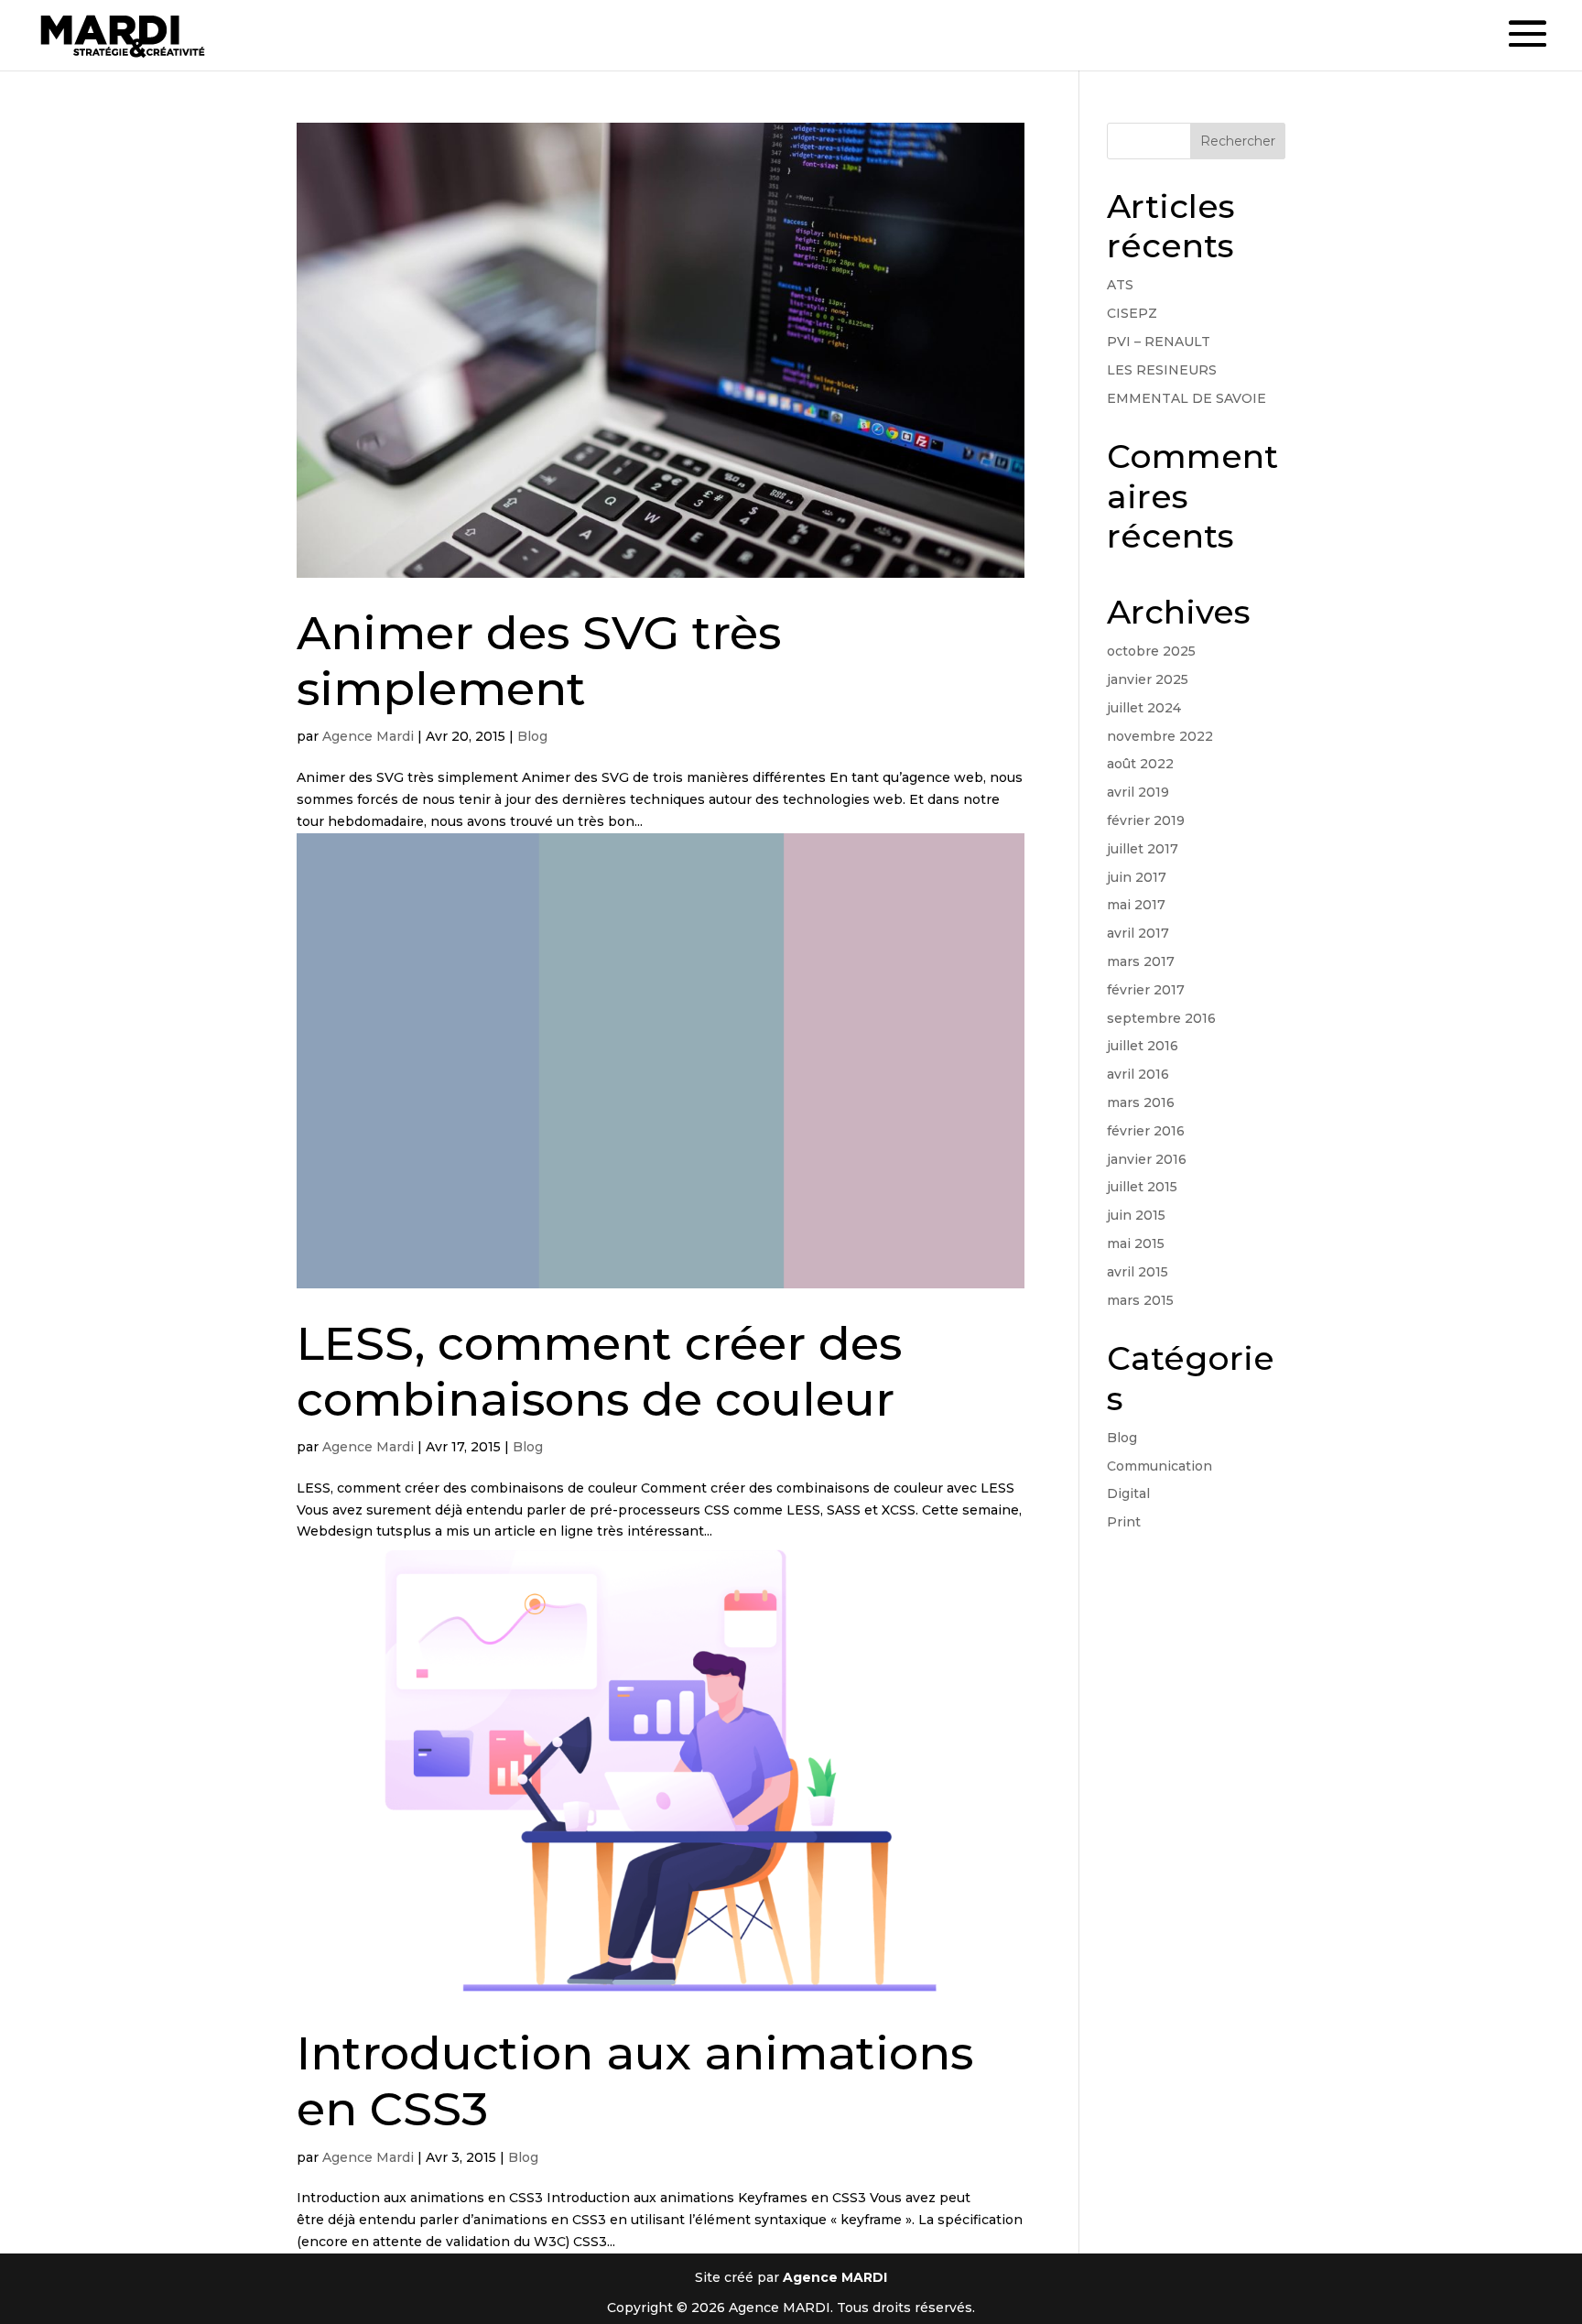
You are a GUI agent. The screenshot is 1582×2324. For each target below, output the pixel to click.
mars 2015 (1140, 1300)
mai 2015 (1136, 1243)
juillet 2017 (1143, 849)
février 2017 (1146, 990)
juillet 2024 (1144, 708)
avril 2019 (1138, 792)
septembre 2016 (1161, 1018)
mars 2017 (1141, 961)
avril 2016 (1138, 1074)
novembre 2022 (1160, 736)
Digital (1128, 1493)
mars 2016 (1141, 1102)
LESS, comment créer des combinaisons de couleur (599, 1371)
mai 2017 (1136, 905)
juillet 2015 (1142, 1187)
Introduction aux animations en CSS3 (635, 2081)
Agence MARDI (835, 2277)
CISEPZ (1132, 313)
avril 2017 (1138, 933)
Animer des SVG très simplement (539, 661)
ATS (1120, 285)
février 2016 (1146, 1131)
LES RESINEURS (1162, 370)
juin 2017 (1137, 877)
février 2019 (1146, 820)
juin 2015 (1136, 1215)
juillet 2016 (1143, 1046)
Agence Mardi (368, 736)
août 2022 (1140, 764)
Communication (1159, 1466)
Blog (532, 736)
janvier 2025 (1148, 679)
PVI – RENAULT (1159, 342)
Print (1124, 1522)
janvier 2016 (1147, 1159)
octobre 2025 (1151, 651)
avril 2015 (1138, 1272)
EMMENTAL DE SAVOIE (1186, 398)
